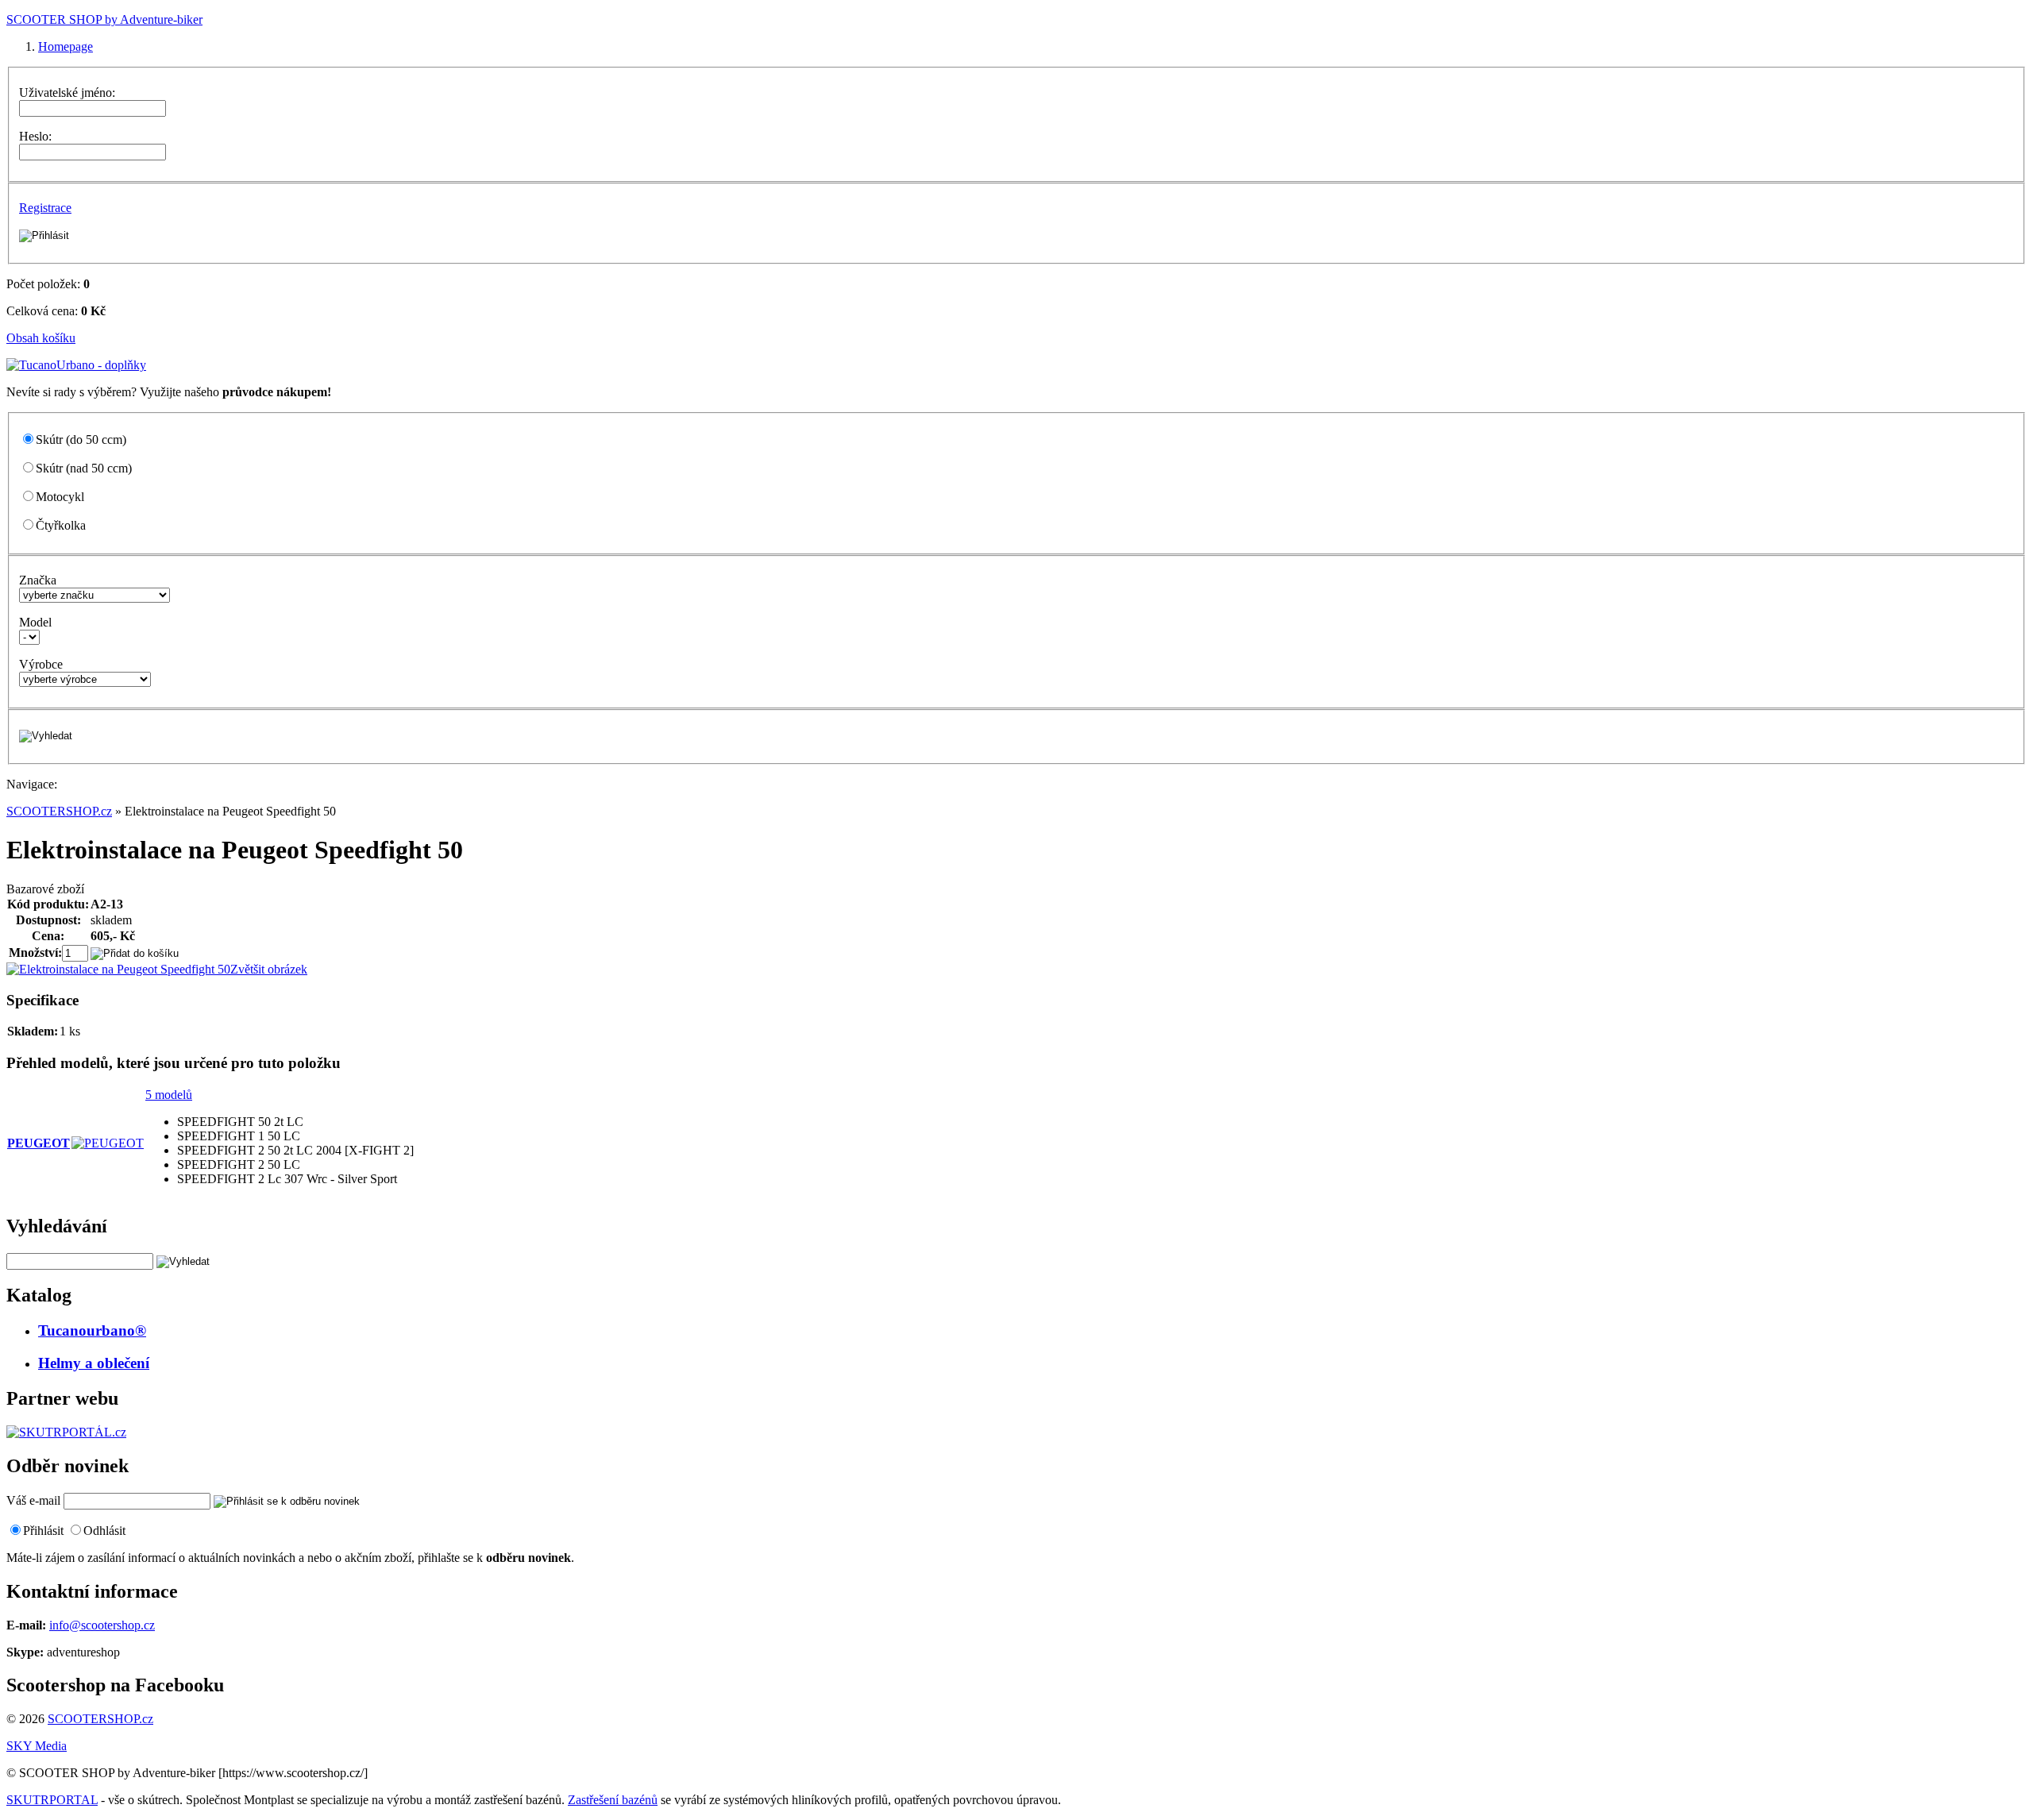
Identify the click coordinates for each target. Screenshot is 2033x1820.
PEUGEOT (39, 1143)
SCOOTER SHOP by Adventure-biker (104, 19)
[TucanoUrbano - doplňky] (76, 365)
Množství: (35, 952)
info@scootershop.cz (102, 1625)
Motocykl (60, 497)
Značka (38, 580)
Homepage (66, 46)
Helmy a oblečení (94, 1363)
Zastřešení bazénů (613, 1800)
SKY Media (37, 1746)
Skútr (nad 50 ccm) (84, 468)
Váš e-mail (33, 1500)
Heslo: (35, 136)
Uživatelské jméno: (67, 93)
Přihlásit (43, 1531)
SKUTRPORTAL (52, 1800)
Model (35, 622)
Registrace (45, 208)
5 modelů (169, 1095)
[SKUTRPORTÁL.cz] (66, 1432)
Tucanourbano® (92, 1330)
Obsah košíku (41, 338)
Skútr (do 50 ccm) (81, 440)
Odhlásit (104, 1531)
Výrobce (41, 664)
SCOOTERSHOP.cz (59, 811)
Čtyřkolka (61, 525)
